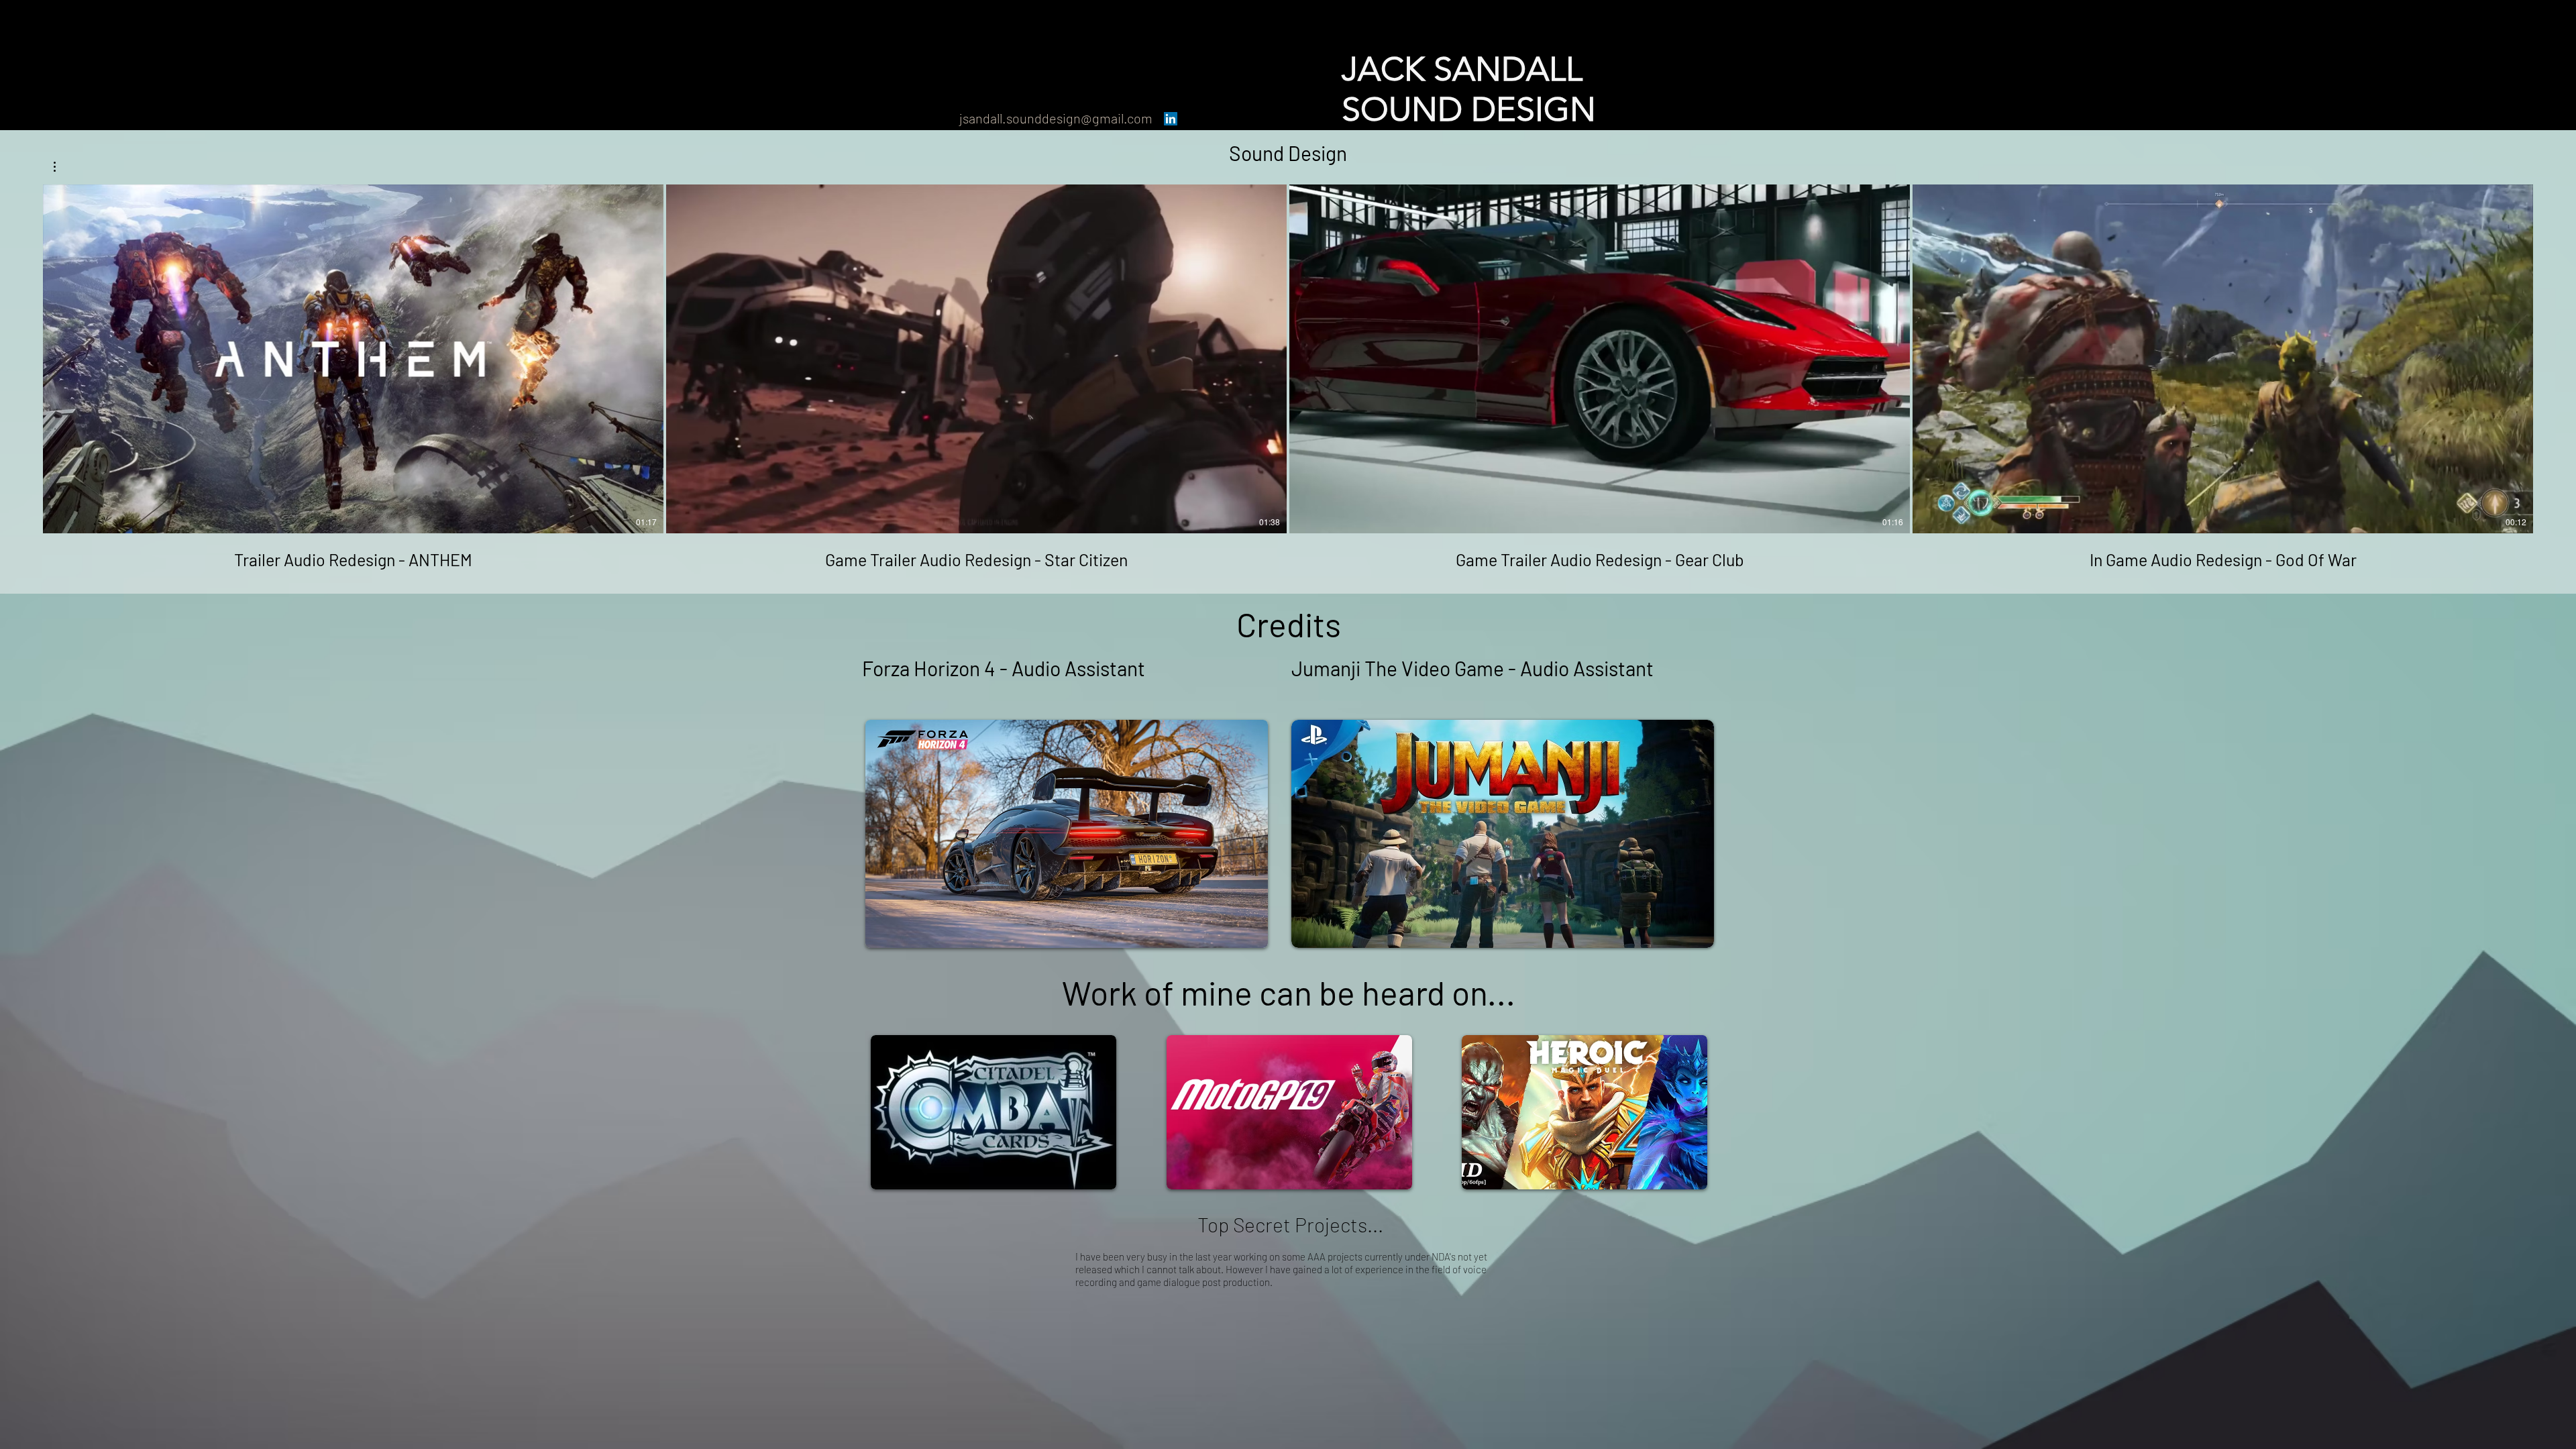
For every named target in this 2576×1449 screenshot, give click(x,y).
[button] (61, 167)
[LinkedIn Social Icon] (1171, 119)
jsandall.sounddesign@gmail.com (1056, 118)
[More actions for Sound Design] (61, 167)
